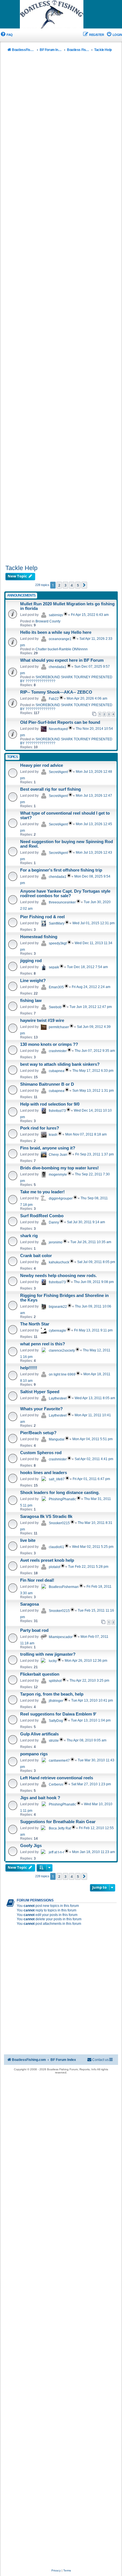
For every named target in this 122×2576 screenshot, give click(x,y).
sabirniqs (56, 615)
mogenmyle (58, 1175)
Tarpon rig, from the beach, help (52, 1694)
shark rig (29, 1236)
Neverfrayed (58, 729)
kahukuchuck (59, 1262)
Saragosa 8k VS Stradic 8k (46, 1517)
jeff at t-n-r (56, 1852)
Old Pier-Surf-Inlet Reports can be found (60, 722)
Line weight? (33, 981)
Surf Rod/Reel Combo (42, 1216)
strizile (54, 1741)
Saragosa (30, 1604)
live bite (28, 1540)
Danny (54, 1222)
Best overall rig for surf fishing (51, 789)
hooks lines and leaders (44, 1473)
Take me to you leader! (42, 1192)
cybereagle (57, 1331)
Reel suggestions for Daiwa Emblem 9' (58, 1714)
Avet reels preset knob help (47, 1560)
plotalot (54, 1567)
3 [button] (65, 585)
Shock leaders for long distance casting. (60, 1493)
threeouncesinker (62, 902)
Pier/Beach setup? (38, 1433)
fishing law (31, 1001)
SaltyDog (56, 1721)
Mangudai (57, 1439)
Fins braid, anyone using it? (48, 1148)
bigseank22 (58, 1307)
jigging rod (31, 961)
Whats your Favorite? (41, 1409)
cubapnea (57, 1071)
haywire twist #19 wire (42, 1020)
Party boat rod (34, 1630)
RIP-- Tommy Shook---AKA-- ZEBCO (56, 692)
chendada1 (58, 667)
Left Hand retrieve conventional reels (57, 1778)
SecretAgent (58, 772)
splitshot (55, 1681)
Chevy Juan (58, 1155)
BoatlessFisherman (64, 1587)
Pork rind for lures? (40, 1128)
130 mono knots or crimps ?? (49, 1044)
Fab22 (54, 699)
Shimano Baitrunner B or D (47, 1084)
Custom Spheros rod (41, 1453)
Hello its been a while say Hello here (56, 632)
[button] (84, 585)
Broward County (48, 621)
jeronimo (56, 1242)
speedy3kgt (58, 943)
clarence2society (62, 1350)
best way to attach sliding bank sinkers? (60, 1064)
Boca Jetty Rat (60, 1828)
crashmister (58, 1051)
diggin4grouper (61, 1198)
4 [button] (72, 585)
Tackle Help (21, 568)
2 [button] (59, 585)
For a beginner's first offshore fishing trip (61, 870)
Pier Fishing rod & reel (42, 917)
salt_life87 (57, 1479)
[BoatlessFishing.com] (61, 15)
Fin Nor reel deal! (37, 1580)
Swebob (55, 1007)
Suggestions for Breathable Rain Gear (58, 1822)
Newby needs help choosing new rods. (58, 1276)
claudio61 (56, 1547)
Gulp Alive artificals (39, 1734)
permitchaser (59, 1027)
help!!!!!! (29, 1368)
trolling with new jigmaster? (48, 1654)
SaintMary (57, 923)
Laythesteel (58, 1398)
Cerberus (56, 1784)
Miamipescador (61, 1637)
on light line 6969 (62, 1374)
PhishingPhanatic (62, 1499)
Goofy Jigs (31, 1846)
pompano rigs (34, 1754)
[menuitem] (6, 35)
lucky (53, 1661)
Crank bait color (36, 1256)
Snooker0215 (59, 1523)
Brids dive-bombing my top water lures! (59, 1168)
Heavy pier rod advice (42, 765)
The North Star (35, 1324)
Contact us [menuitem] (100, 2060)
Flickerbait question (40, 1674)
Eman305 (56, 987)
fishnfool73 (57, 1111)
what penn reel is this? (43, 1344)
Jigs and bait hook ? (40, 1798)
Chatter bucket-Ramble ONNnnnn (62, 649)
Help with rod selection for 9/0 (50, 1104)
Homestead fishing (39, 937)
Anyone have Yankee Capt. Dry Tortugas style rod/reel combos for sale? (65, 893)
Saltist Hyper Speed (40, 1392)
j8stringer (56, 1701)
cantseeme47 (59, 1761)
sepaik (54, 967)
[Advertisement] (61, 310)
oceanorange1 (60, 639)
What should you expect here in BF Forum (62, 660)
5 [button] (78, 585)
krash (53, 1135)
